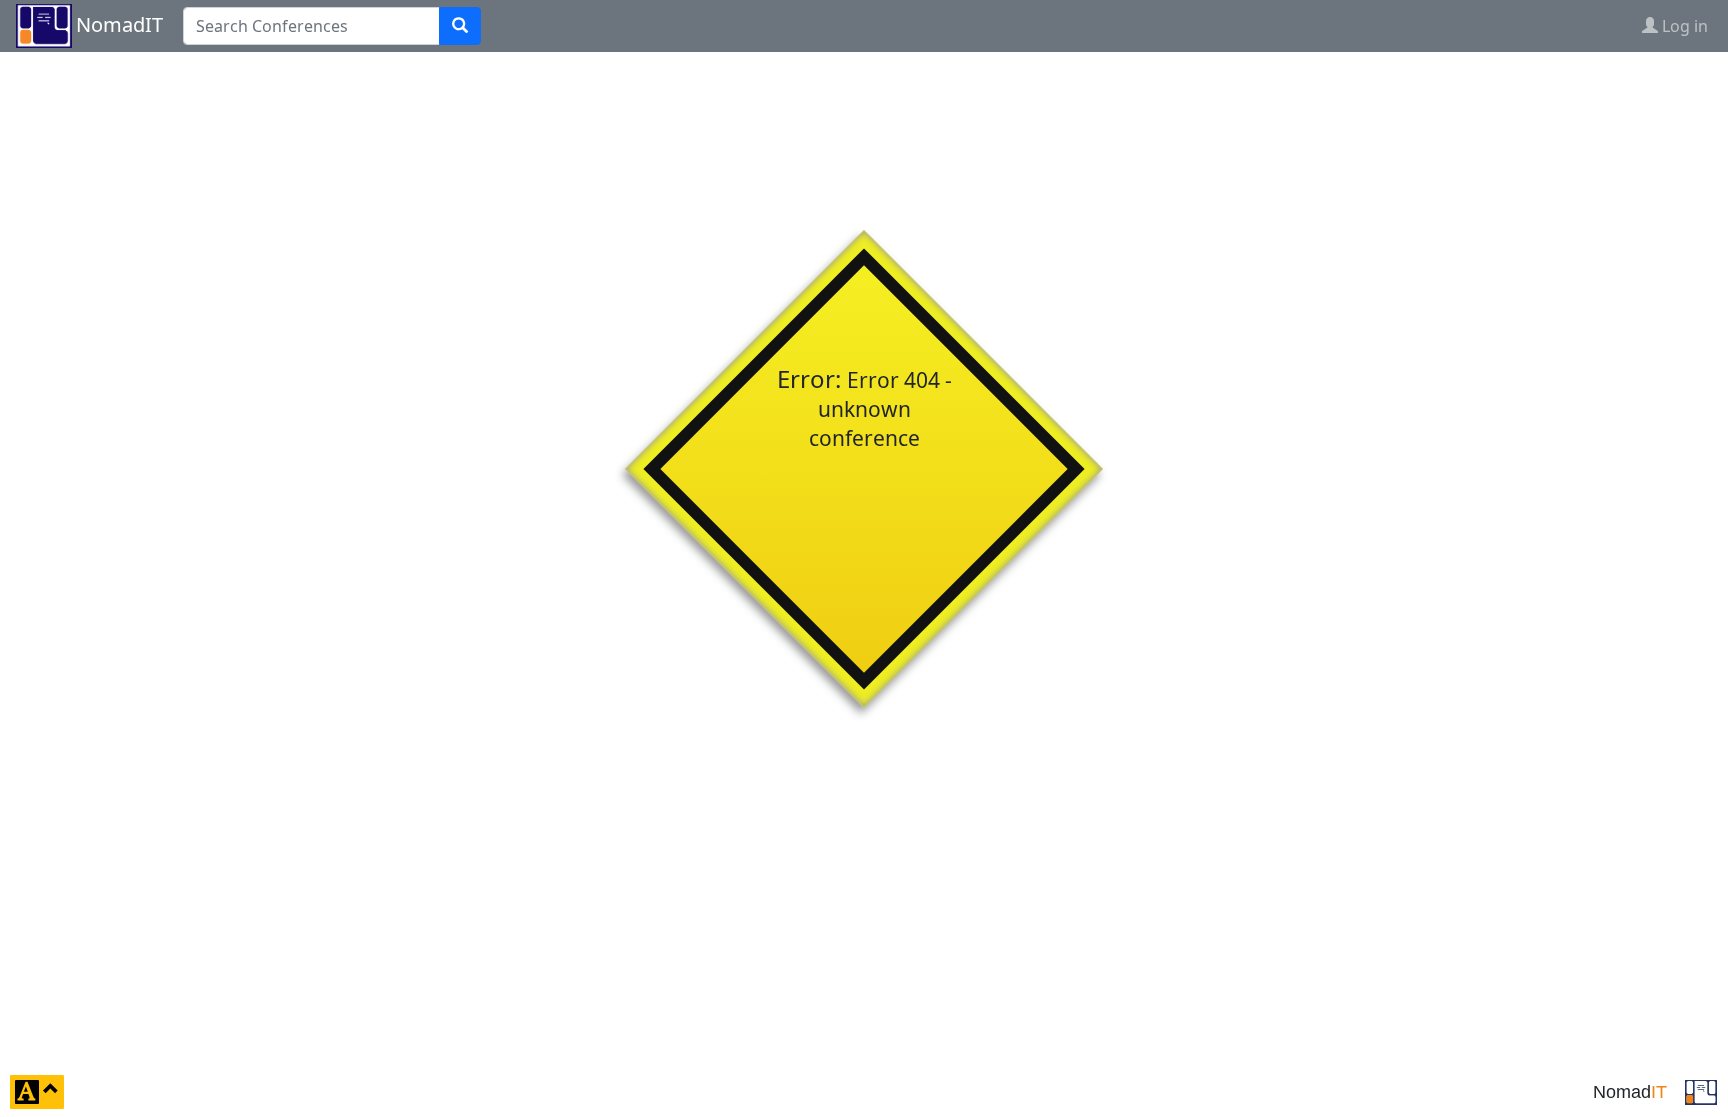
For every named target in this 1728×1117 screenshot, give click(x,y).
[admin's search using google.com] (460, 26)
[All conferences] (1701, 1090)
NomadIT (119, 24)
